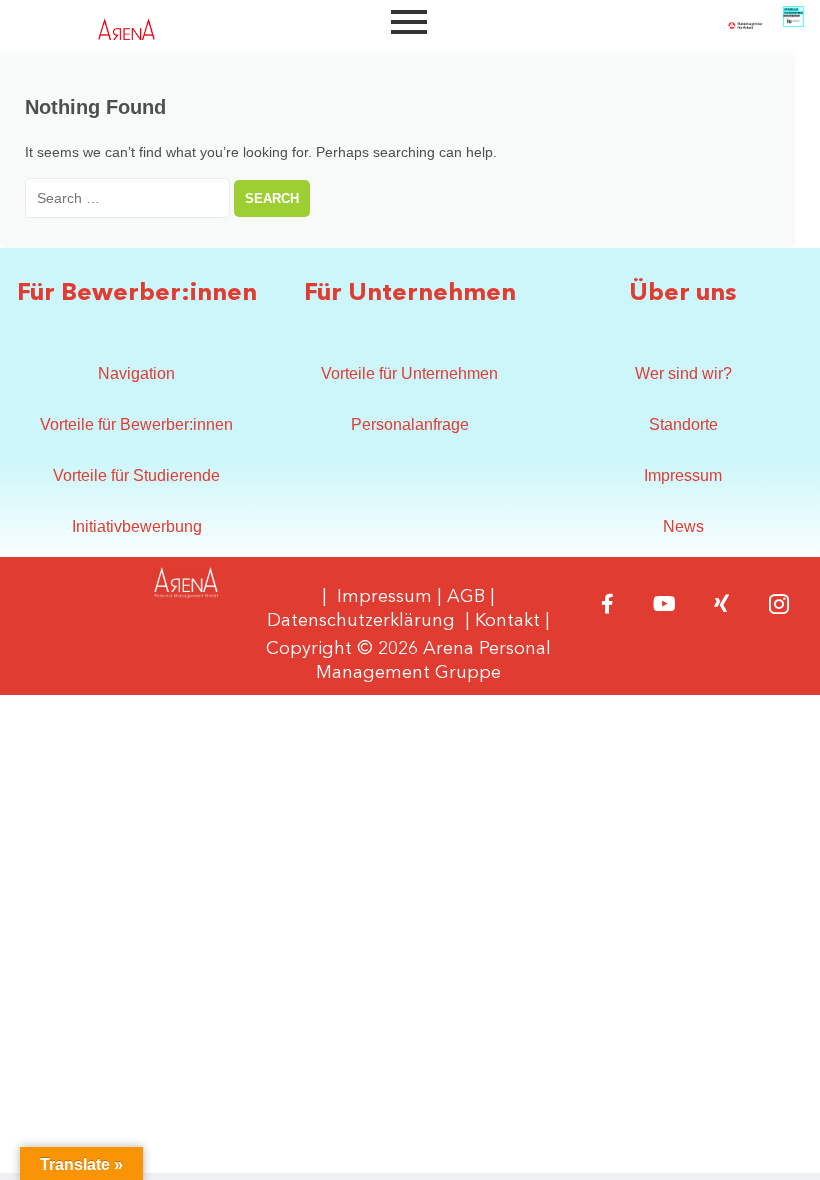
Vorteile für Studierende (136, 475)
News (683, 526)
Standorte (683, 424)
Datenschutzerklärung (361, 621)
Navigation (136, 373)
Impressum (683, 475)
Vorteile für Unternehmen (409, 373)
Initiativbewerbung (137, 526)
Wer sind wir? (683, 373)
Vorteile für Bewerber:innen (136, 424)
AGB (466, 597)
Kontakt (507, 621)
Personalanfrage (410, 424)
